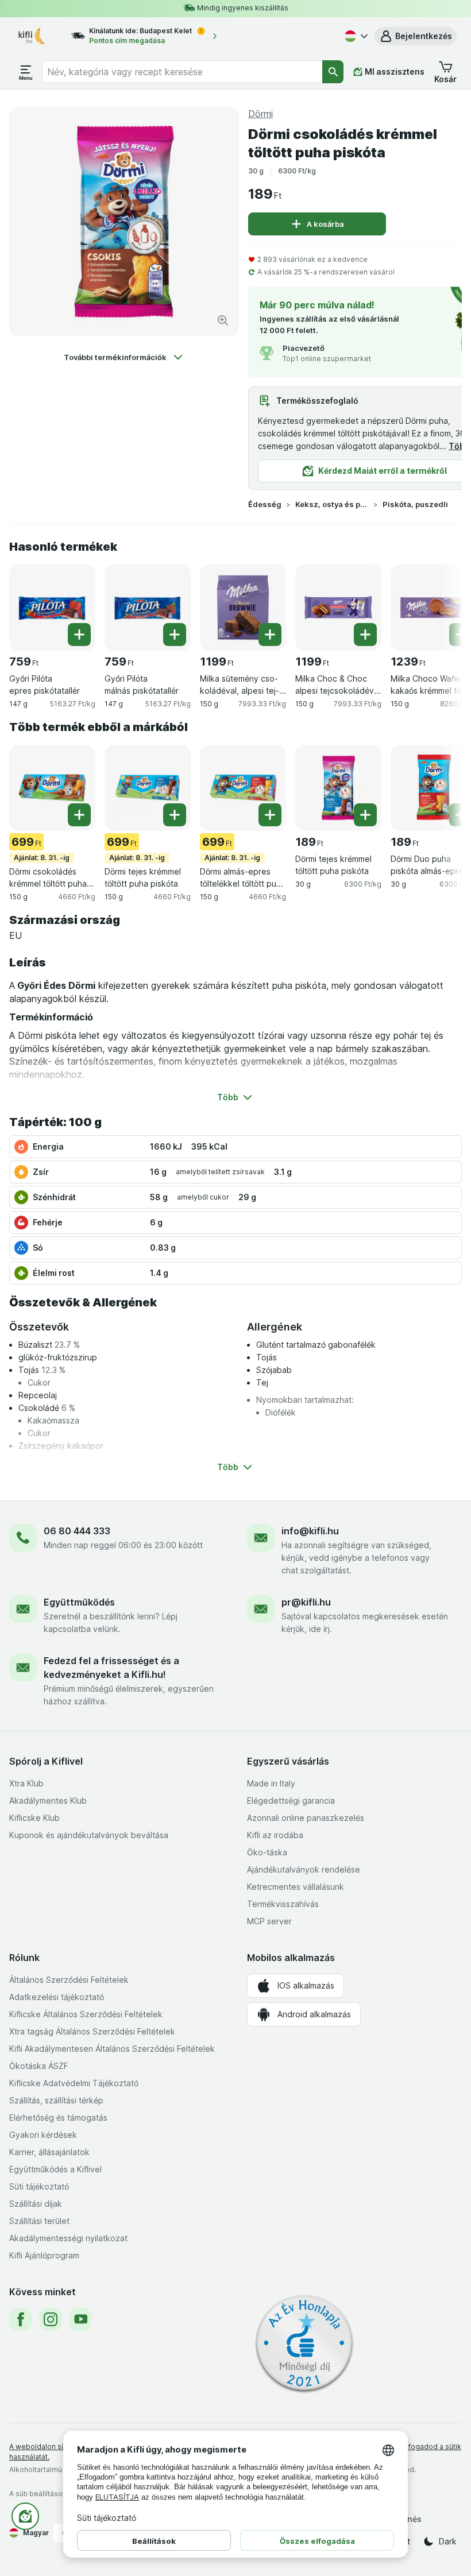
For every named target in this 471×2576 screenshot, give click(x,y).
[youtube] (80, 2319)
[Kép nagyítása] (223, 320)
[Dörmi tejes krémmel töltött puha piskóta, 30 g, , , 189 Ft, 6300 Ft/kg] (338, 788)
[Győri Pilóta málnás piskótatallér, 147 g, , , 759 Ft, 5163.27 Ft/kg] (148, 608)
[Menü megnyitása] (26, 72)
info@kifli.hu (310, 1531)
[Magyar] (355, 36)
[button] (416, 36)
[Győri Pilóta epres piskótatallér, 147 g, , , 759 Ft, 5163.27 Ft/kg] (52, 608)
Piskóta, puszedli (415, 504)
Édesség (265, 504)
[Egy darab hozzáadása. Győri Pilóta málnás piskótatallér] (175, 635)
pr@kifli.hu (306, 1602)
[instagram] (51, 2319)
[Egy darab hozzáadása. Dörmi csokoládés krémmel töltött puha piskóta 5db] (79, 815)
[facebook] (21, 2319)
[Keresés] (333, 72)
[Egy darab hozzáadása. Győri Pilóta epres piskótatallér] (79, 635)
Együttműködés (79, 1602)
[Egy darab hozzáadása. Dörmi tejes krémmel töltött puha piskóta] (175, 815)
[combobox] (182, 72)
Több (459, 446)
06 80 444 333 (77, 1531)
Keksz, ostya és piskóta (332, 504)
